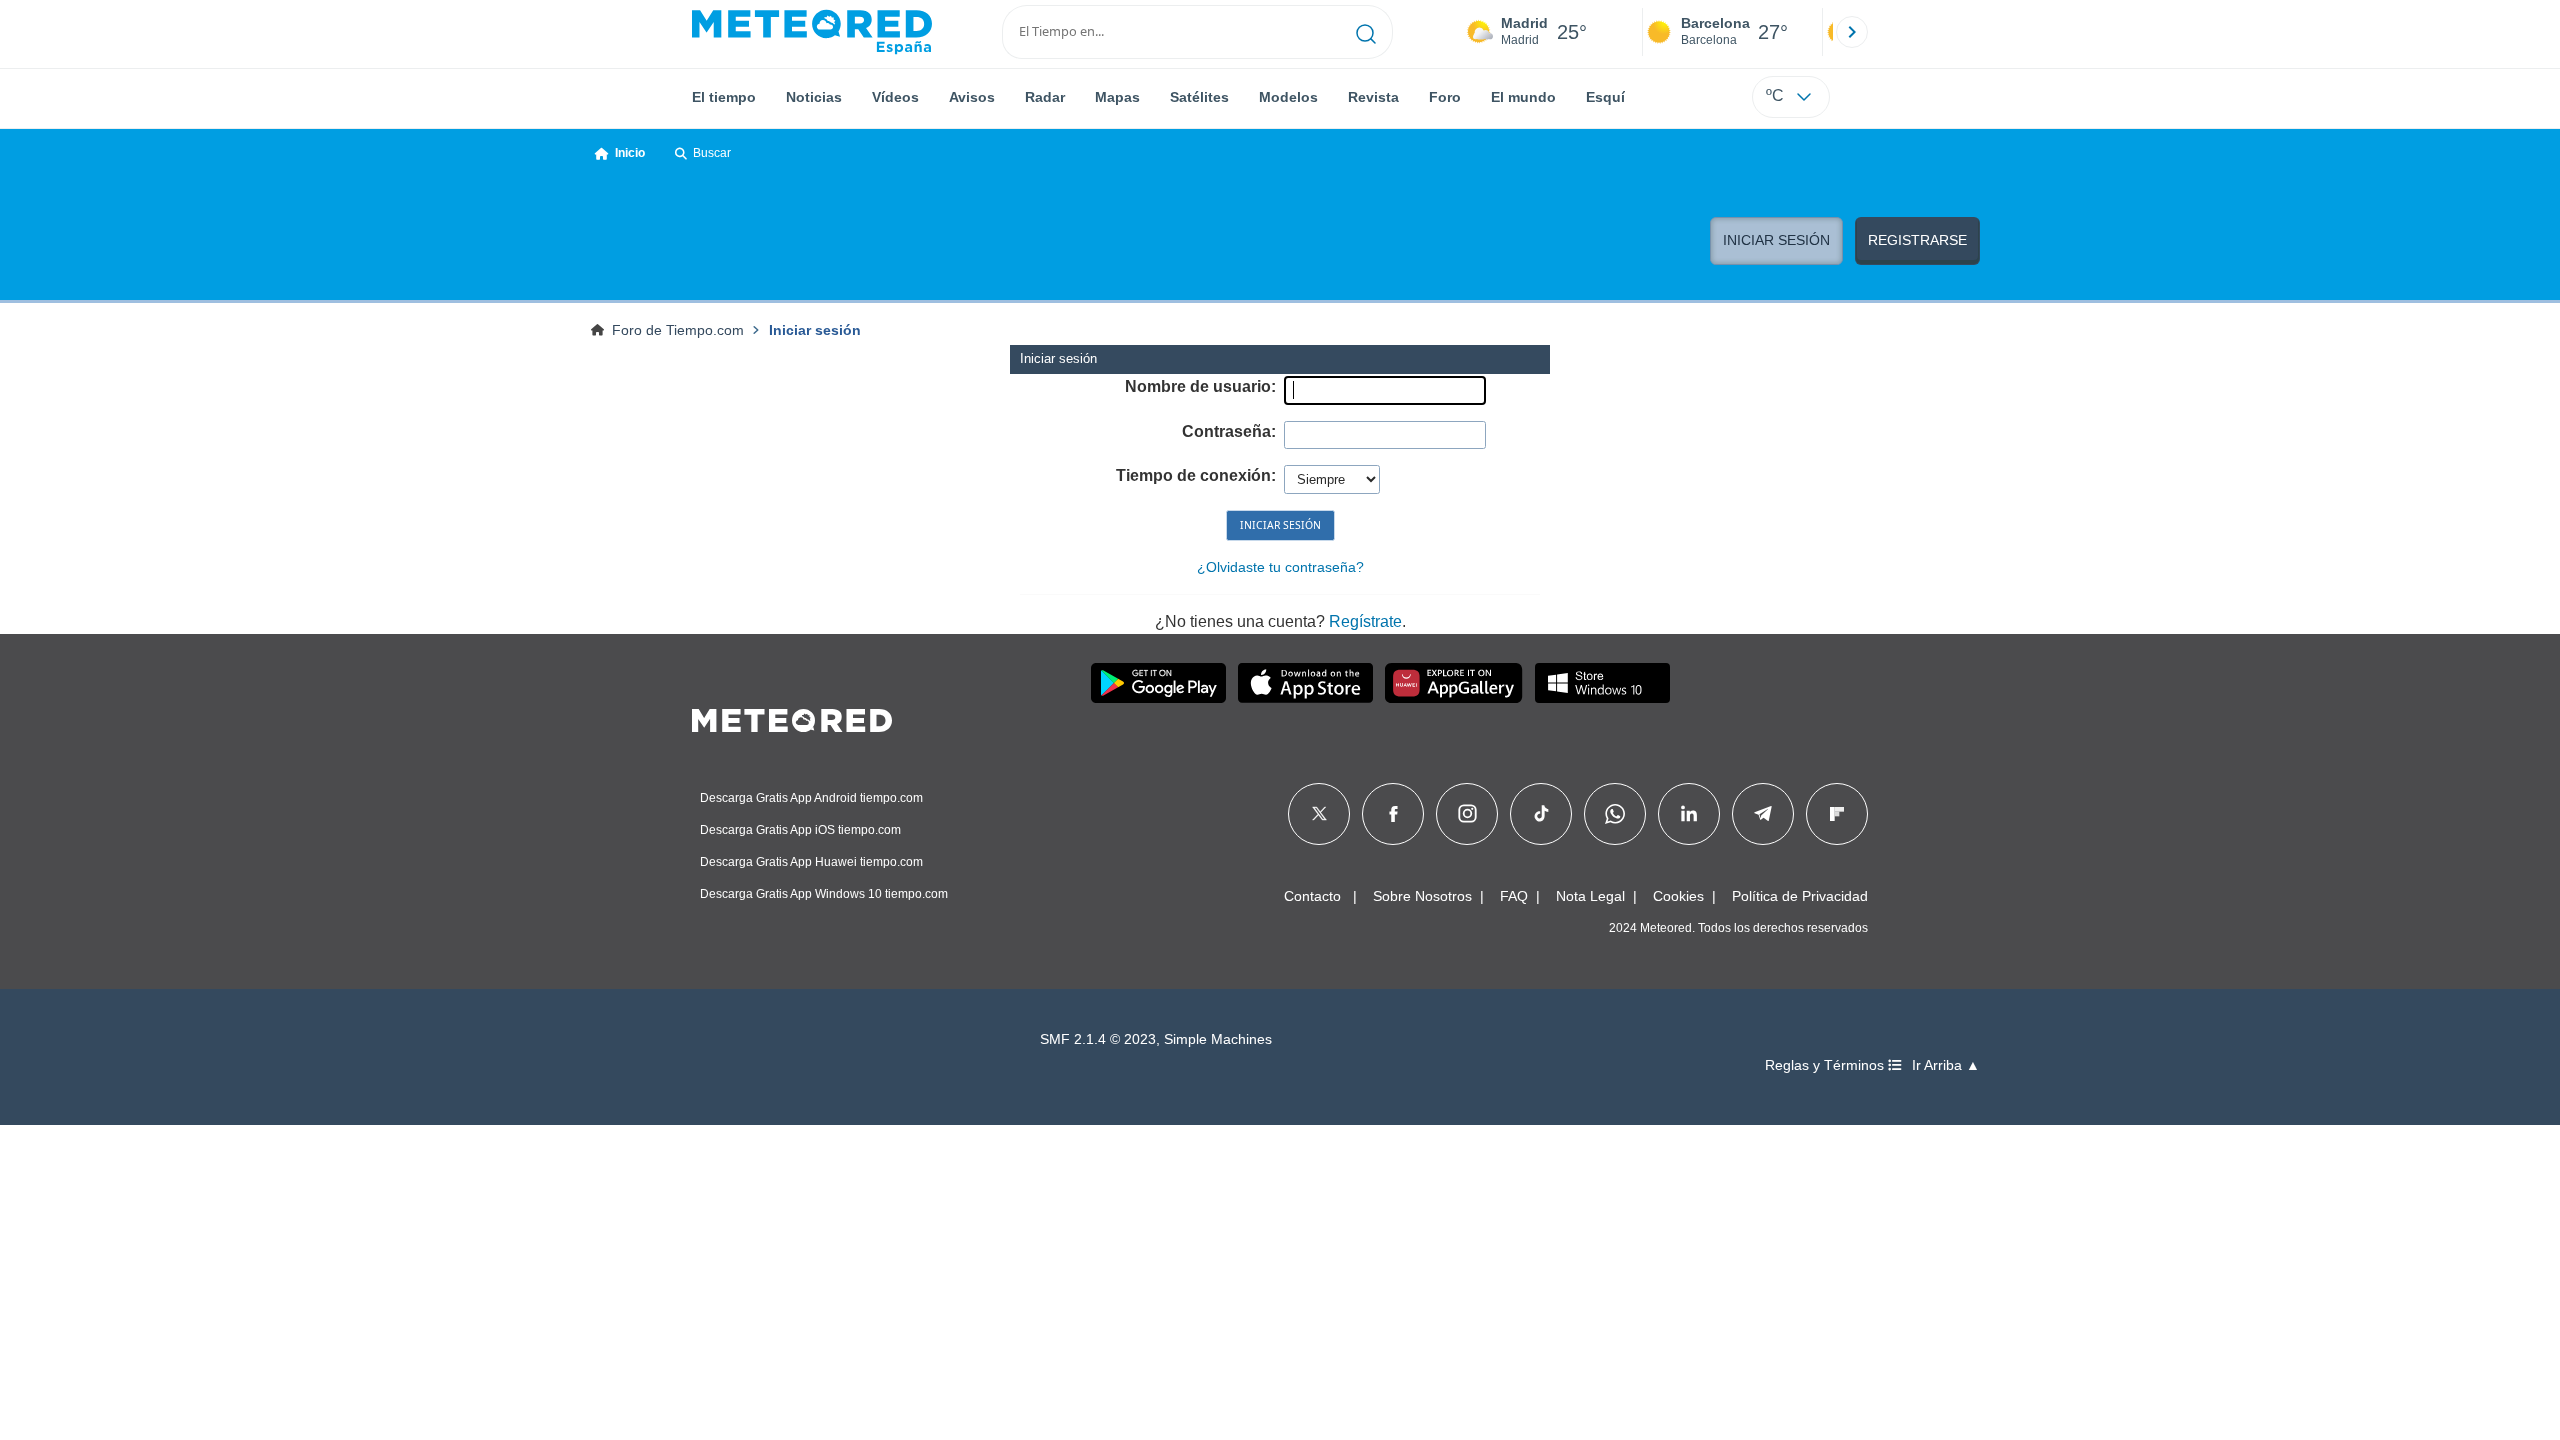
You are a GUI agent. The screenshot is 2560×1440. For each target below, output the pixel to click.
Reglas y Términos (1826, 1065)
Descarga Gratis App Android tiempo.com (811, 798)
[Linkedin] (1689, 814)
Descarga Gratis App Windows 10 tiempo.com (824, 894)
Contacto (1312, 896)
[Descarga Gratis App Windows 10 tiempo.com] (1602, 683)
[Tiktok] (1541, 814)
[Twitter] (1319, 814)
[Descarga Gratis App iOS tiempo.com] (1305, 683)
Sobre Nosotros (1422, 896)
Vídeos (895, 97)
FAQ (1514, 896)
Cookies (1678, 896)
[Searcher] (1366, 32)
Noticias (814, 97)
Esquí (1605, 97)
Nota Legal (1590, 896)
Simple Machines (1218, 1039)
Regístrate (1365, 621)
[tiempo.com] (812, 32)
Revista (1373, 97)
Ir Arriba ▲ (1946, 1065)
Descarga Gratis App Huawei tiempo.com (811, 862)
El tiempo (724, 97)
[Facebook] (1393, 814)
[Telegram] (1762, 814)
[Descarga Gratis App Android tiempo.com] (1158, 683)
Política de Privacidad (1800, 896)
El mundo (1523, 97)
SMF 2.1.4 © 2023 (1098, 1039)
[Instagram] (1467, 814)
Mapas (1117, 97)
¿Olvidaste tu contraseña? (1280, 567)
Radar (1045, 97)
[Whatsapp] (1615, 814)
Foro (1445, 97)
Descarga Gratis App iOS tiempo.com (800, 830)
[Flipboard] (1837, 814)
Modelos (1288, 97)
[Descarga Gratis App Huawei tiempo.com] (1454, 683)
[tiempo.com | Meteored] (792, 717)
